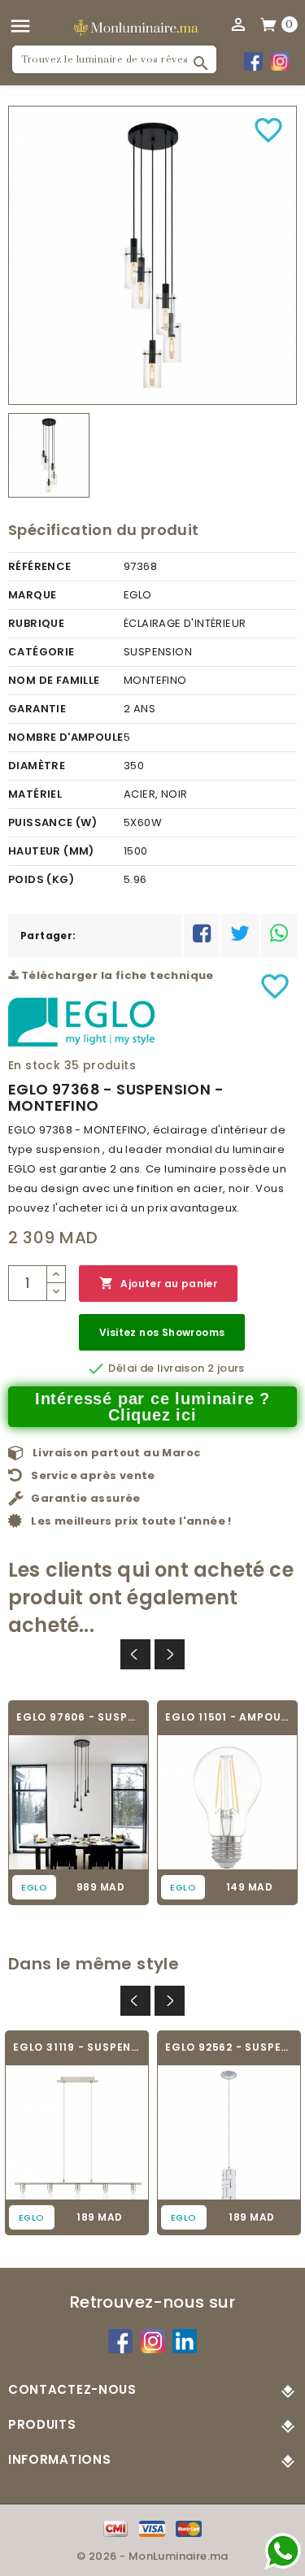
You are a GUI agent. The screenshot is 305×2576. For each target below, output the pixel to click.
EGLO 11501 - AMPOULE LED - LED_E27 (227, 1717)
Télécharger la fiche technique (115, 975)
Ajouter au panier (158, 1283)
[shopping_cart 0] (269, 24)
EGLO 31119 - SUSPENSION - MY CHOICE (77, 2047)
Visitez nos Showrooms (162, 1332)
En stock (34, 1065)
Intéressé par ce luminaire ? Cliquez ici (152, 1407)
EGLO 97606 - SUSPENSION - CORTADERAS (78, 1717)
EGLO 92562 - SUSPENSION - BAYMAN (229, 2047)
